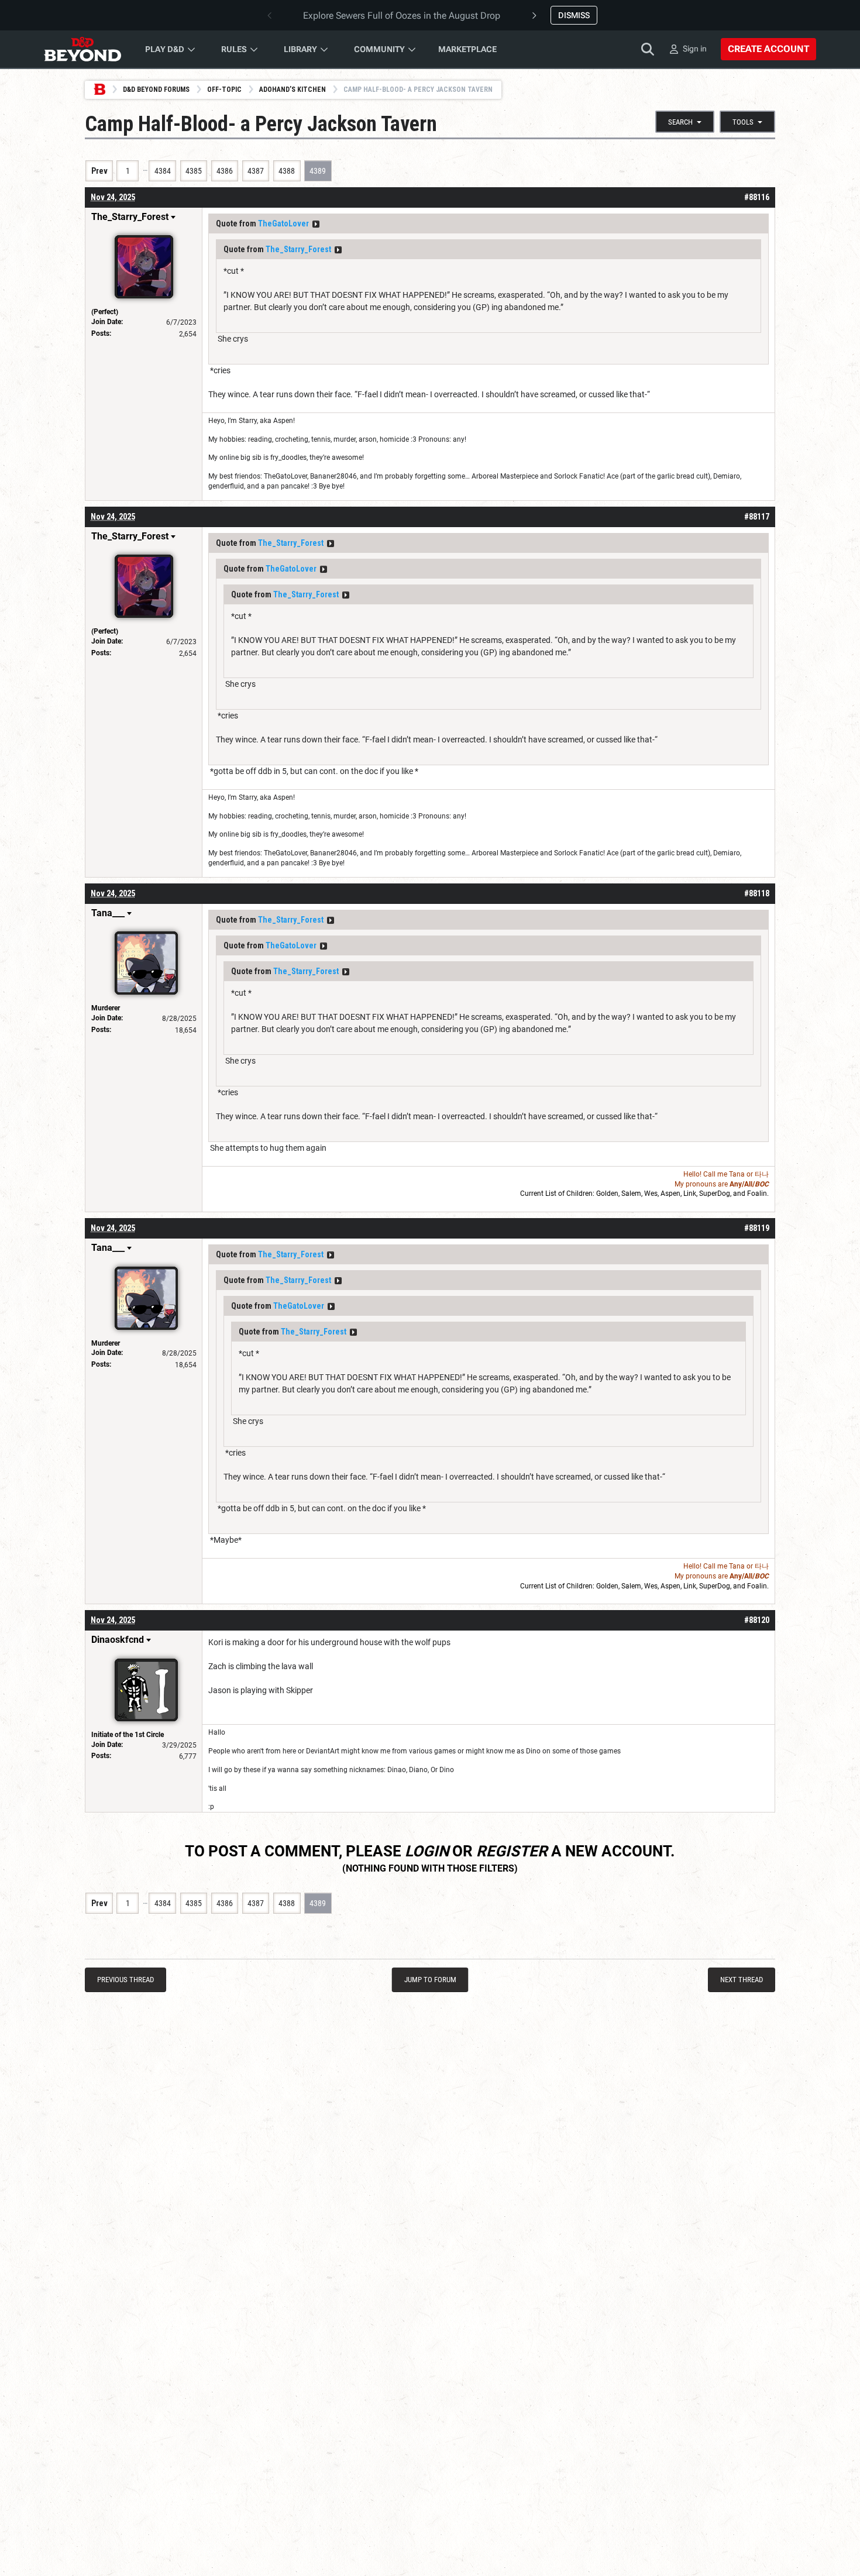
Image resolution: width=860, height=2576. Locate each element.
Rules (234, 49)
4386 (225, 171)
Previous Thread (125, 1980)
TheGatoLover (283, 223)
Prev (99, 171)
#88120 (757, 1620)
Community (379, 49)
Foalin (757, 1194)
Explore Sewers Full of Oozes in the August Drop (402, 16)
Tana (737, 1174)
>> (316, 224)
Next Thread (742, 1980)
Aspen (670, 1194)
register (512, 1851)
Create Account (768, 49)
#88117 (757, 517)
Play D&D (165, 49)
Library (300, 49)
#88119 (757, 1228)
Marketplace (467, 49)
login (427, 1851)
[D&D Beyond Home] (82, 49)
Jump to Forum (430, 1980)
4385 (194, 171)
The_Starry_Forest (298, 249)
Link (690, 1194)
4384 (163, 171)
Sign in (695, 49)
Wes (651, 1194)
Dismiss (574, 15)
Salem (631, 1194)
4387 (256, 171)
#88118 (757, 893)
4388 (287, 171)
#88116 (757, 197)
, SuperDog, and (722, 1194)
